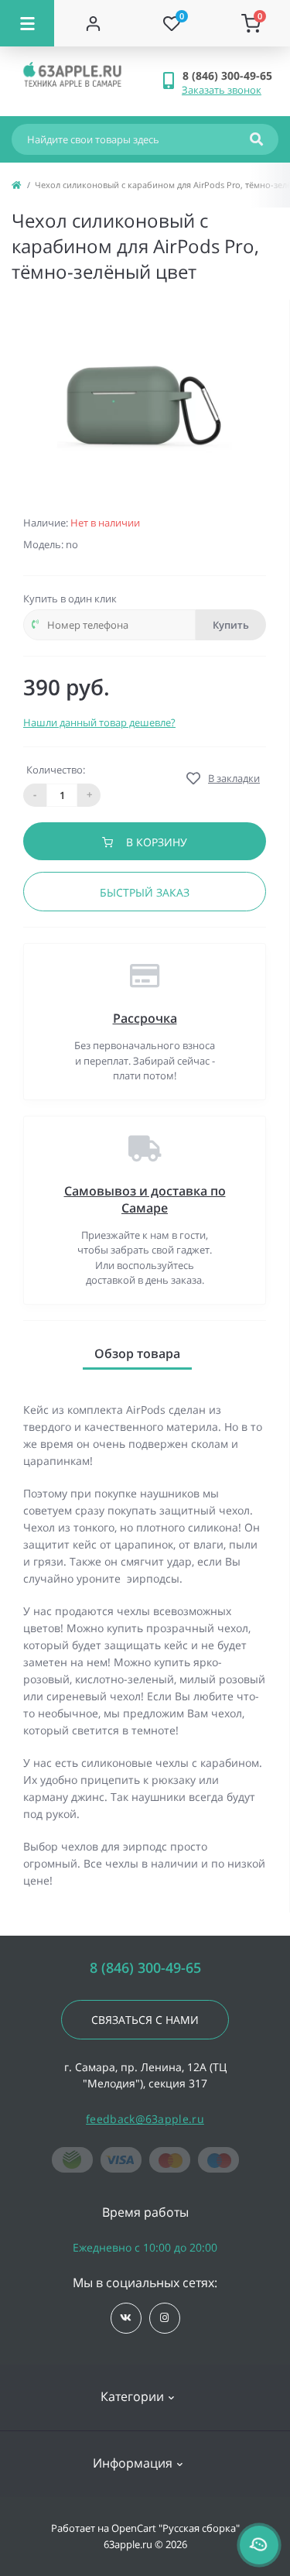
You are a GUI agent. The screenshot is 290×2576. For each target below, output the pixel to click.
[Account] (94, 23)
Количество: (56, 770)
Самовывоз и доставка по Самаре (145, 1199)
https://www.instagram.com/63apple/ (165, 2318)
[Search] (256, 139)
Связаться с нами (145, 2020)
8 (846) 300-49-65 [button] (145, 1968)
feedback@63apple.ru (145, 2119)
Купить (231, 625)
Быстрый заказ (145, 892)
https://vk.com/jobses (126, 2318)
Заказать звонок (222, 90)
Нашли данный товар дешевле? (99, 722)
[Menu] (27, 23)
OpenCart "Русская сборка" (176, 2528)
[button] (230, 75)
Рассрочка (145, 1018)
